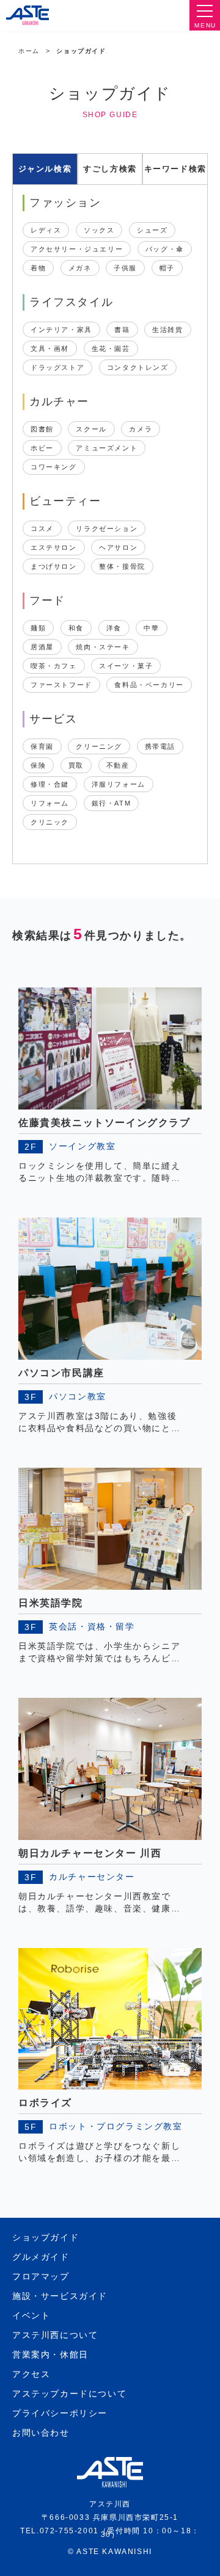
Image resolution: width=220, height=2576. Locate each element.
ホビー (42, 448)
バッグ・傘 (165, 249)
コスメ (42, 529)
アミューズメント (107, 448)
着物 (38, 268)
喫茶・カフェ (54, 666)
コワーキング (54, 467)
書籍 (122, 330)
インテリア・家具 (61, 330)
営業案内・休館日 (50, 2354)
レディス (46, 230)
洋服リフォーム (119, 784)
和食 (76, 628)
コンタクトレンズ (138, 367)
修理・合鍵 (50, 784)
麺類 (38, 628)
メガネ (80, 268)
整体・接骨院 (122, 566)
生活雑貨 (167, 330)
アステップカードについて (69, 2394)
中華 (151, 628)
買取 (76, 765)
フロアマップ (41, 2276)
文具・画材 (50, 348)
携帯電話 (160, 746)
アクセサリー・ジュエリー (77, 249)
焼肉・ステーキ (103, 647)
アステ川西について (55, 2335)
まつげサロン (54, 566)
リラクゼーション (107, 529)
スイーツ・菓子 (126, 666)
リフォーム (50, 803)
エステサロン (54, 547)
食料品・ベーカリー (149, 685)
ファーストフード (61, 685)
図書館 (42, 429)
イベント (31, 2315)
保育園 (42, 746)
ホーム (29, 51)
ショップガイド (46, 2237)
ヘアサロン (118, 547)
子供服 (125, 268)
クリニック (50, 822)
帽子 (167, 268)
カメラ (141, 429)
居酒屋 (42, 647)
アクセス (31, 2374)
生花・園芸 (111, 348)
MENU (205, 25)
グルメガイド (41, 2257)
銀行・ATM (112, 803)
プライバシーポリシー (60, 2413)
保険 (38, 765)
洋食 (114, 628)
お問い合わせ (41, 2433)
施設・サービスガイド (60, 2296)
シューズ (152, 230)
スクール (91, 429)
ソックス (99, 230)
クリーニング (99, 746)
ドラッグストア (57, 367)
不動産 (118, 765)
